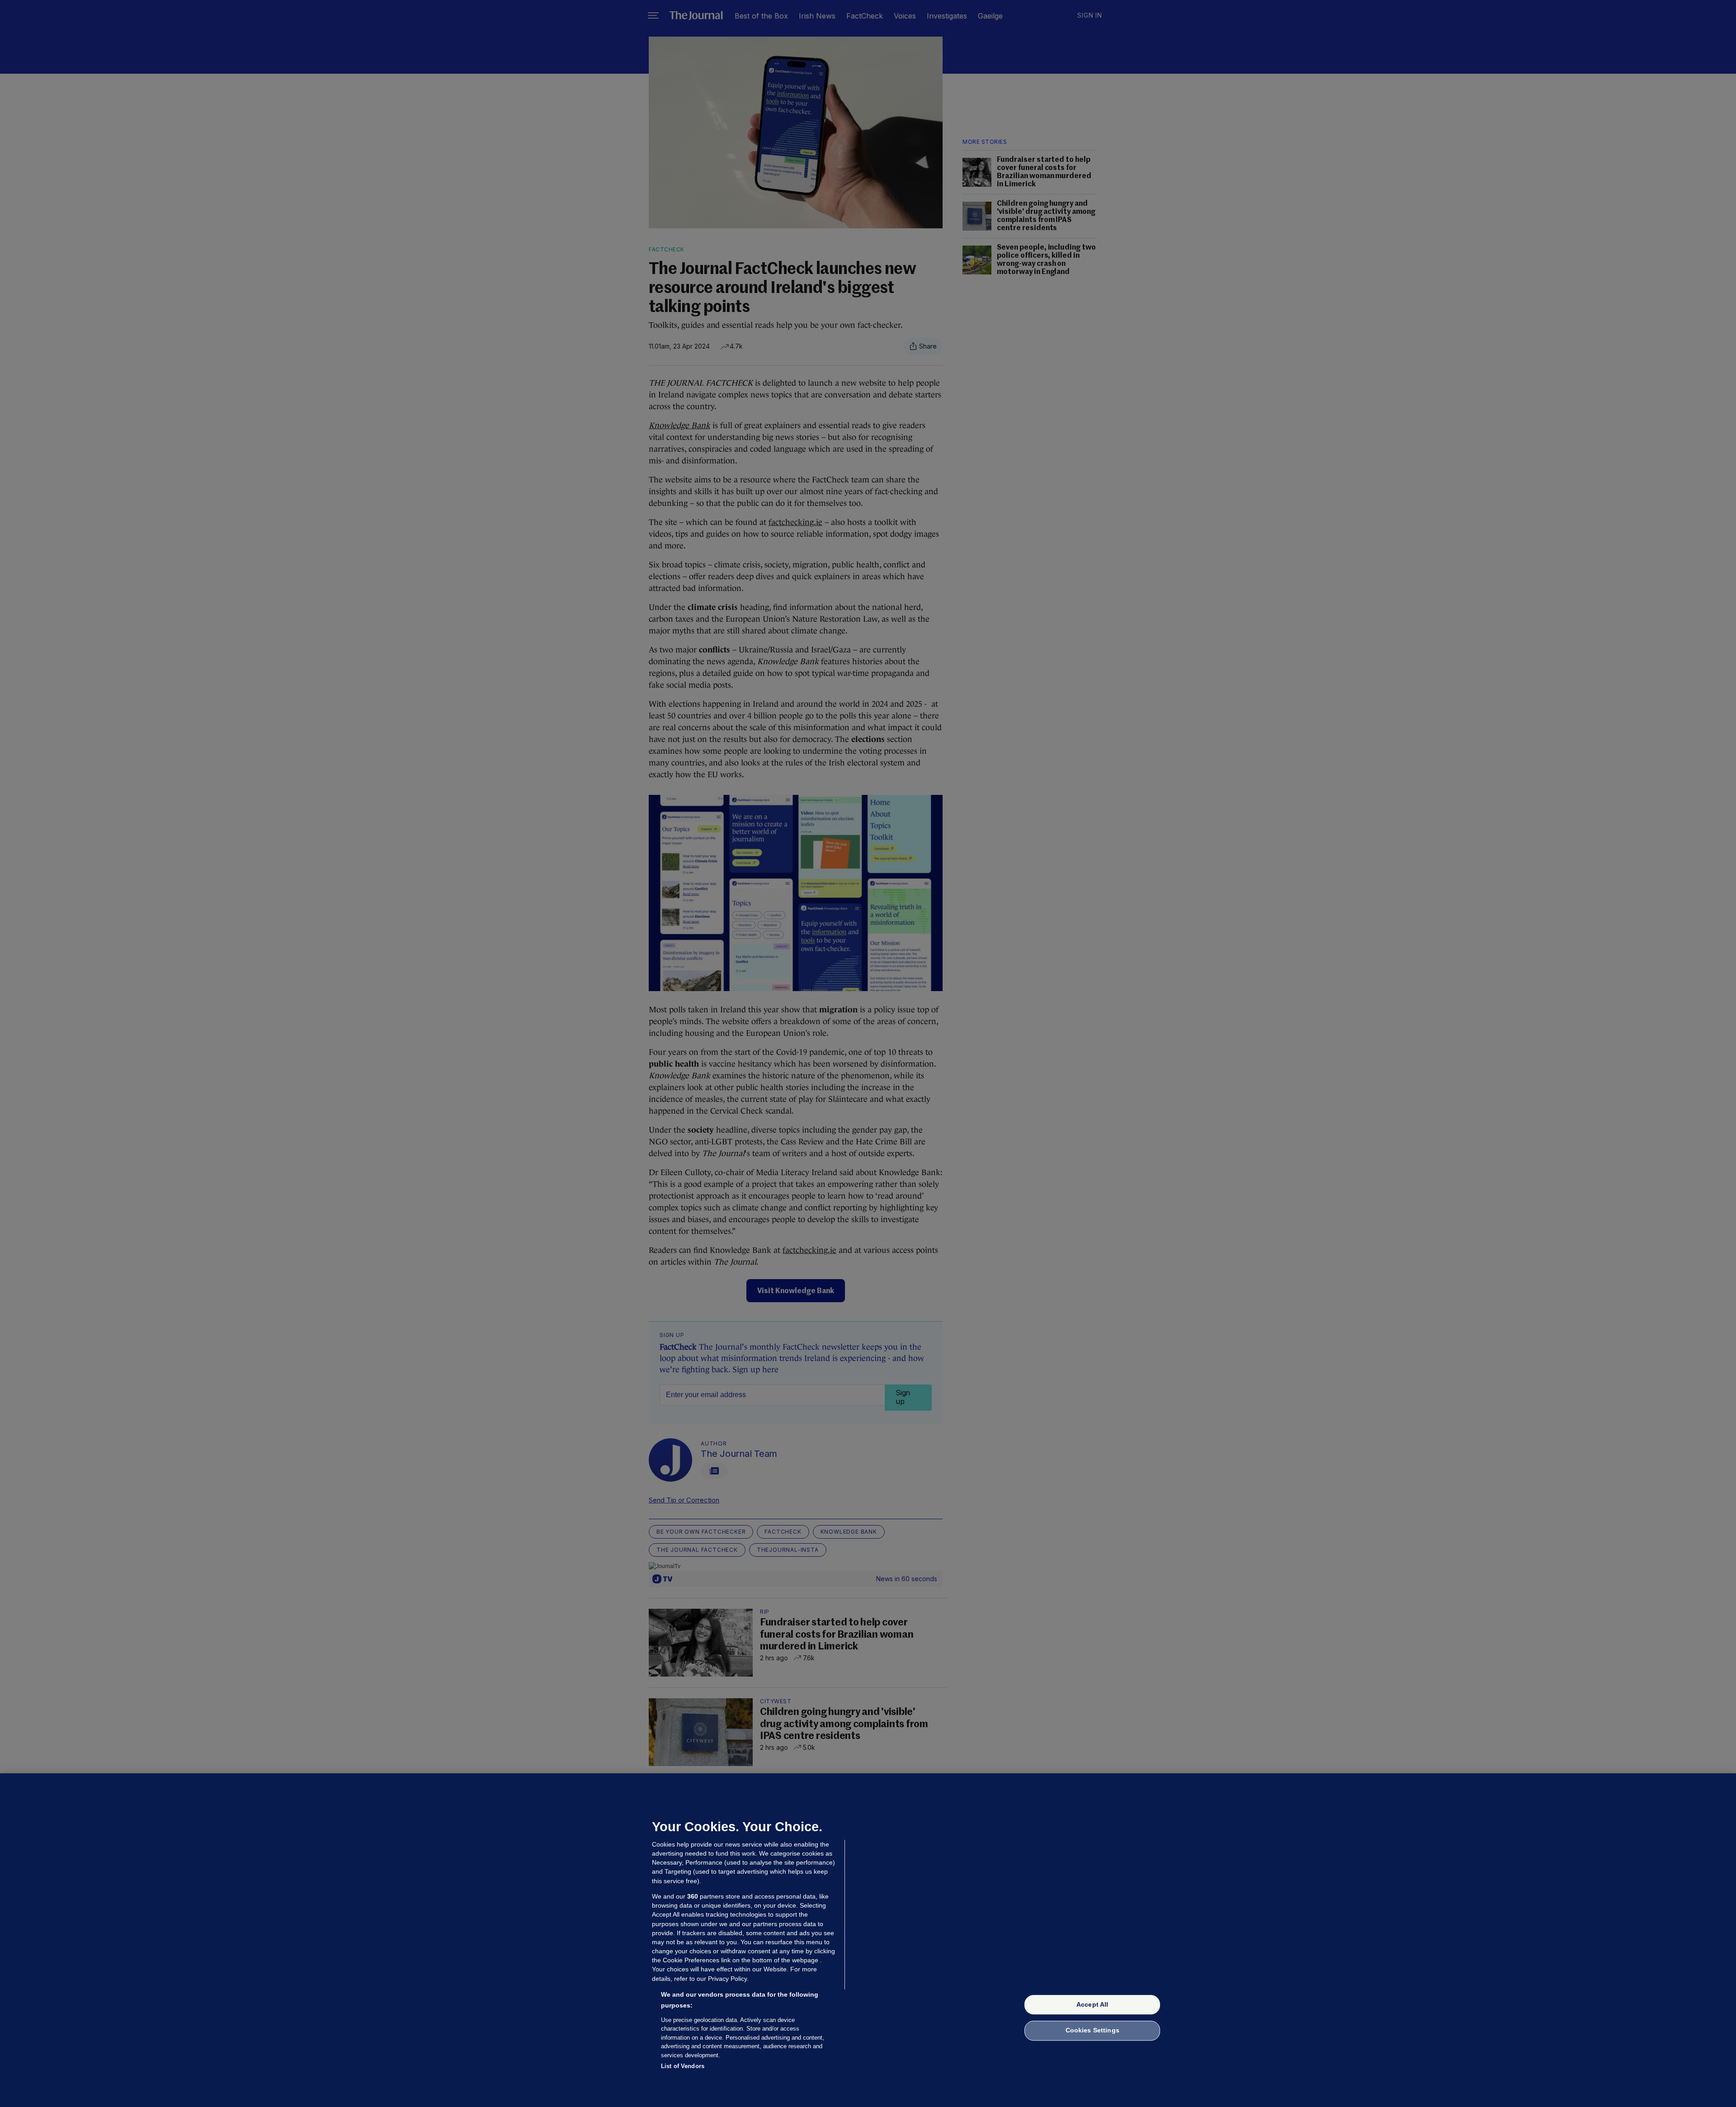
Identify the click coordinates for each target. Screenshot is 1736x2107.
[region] (868, 1940)
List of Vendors (683, 2066)
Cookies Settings (1092, 2031)
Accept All (1092, 2004)
